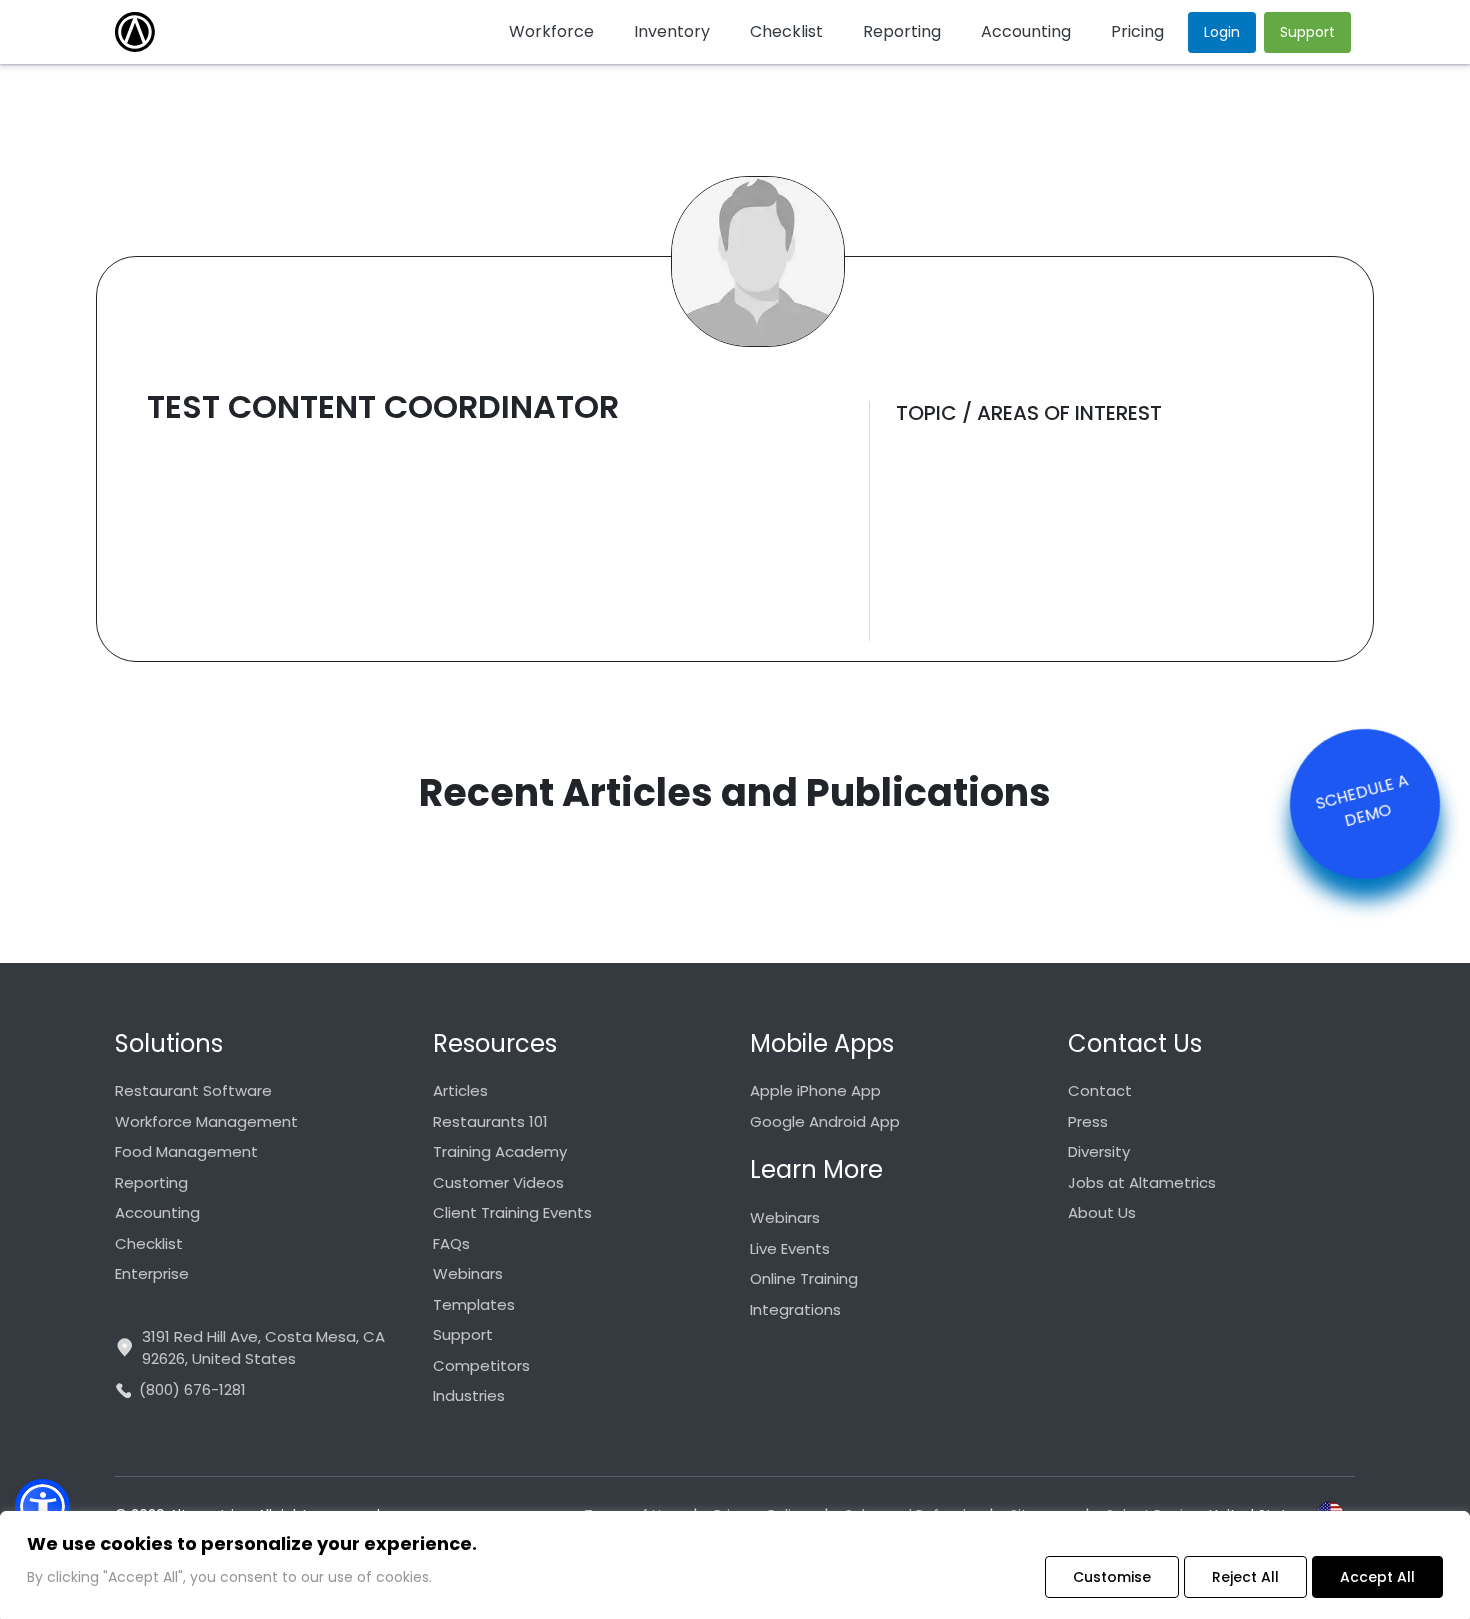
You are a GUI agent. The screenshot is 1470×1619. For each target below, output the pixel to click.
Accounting (157, 1212)
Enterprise (152, 1273)
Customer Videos (498, 1182)
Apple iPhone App (815, 1090)
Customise (1112, 1577)
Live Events (790, 1248)
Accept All (1377, 1577)
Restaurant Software (193, 1090)
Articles (460, 1090)
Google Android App (825, 1121)
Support (463, 1334)
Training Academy (500, 1151)
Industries (469, 1395)
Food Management (186, 1151)
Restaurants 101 (490, 1121)
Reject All (1245, 1577)
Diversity (1099, 1151)
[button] (42, 1506)
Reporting (151, 1182)
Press (1088, 1121)
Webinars (468, 1273)
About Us (1102, 1212)
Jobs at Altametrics (1142, 1182)
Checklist (149, 1243)
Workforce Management (206, 1121)
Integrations (795, 1309)
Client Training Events (512, 1212)
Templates (474, 1304)
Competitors (481, 1365)
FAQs (451, 1243)
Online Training (804, 1278)
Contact (1100, 1090)
